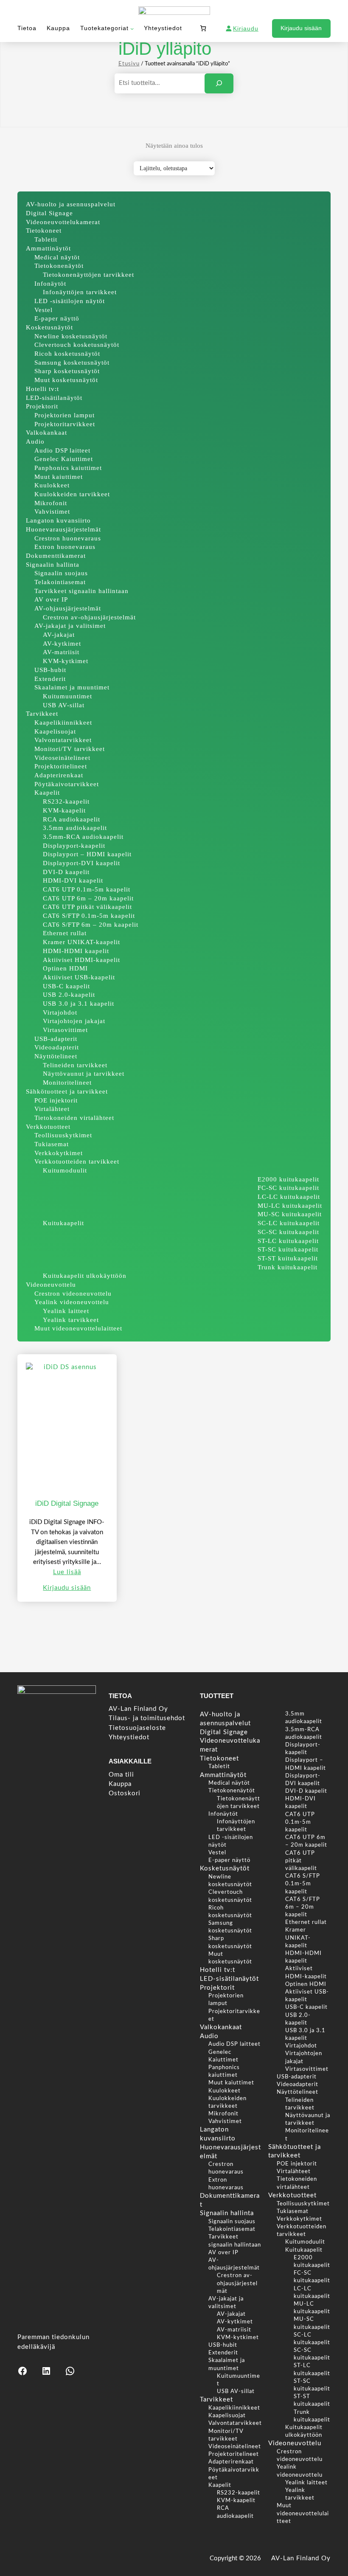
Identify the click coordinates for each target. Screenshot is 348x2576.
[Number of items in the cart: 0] (203, 28)
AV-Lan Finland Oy (301, 2558)
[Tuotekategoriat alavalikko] (132, 28)
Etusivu (129, 64)
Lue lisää (67, 1572)
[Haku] (219, 84)
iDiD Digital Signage (67, 1503)
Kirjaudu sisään (301, 28)
